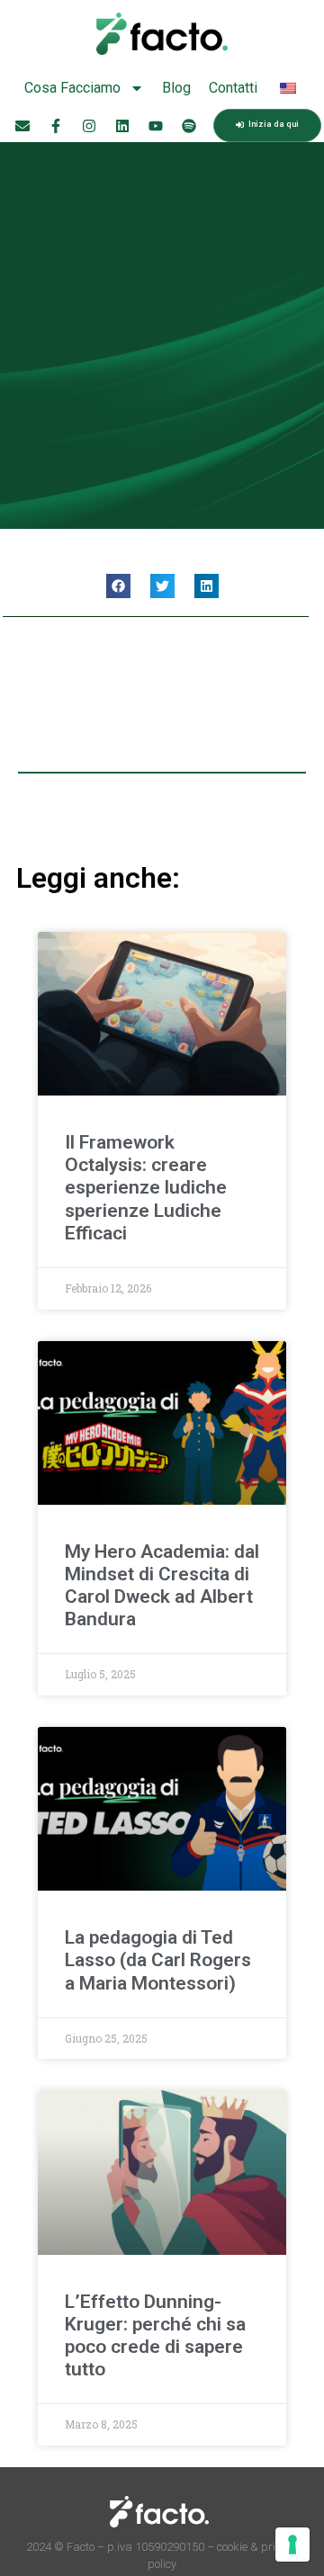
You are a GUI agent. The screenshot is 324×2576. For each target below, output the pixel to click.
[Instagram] (89, 126)
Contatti (233, 88)
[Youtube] (156, 126)
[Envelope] (22, 126)
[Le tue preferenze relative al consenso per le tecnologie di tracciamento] (292, 2545)
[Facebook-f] (56, 126)
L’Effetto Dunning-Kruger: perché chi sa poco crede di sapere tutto (155, 2336)
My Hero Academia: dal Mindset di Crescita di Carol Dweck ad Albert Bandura (162, 1586)
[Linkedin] (122, 126)
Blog (176, 88)
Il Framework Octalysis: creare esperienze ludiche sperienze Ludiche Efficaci (146, 1188)
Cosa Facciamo (72, 88)
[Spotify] (189, 126)
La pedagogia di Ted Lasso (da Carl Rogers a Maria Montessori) (158, 1960)
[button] (118, 586)
